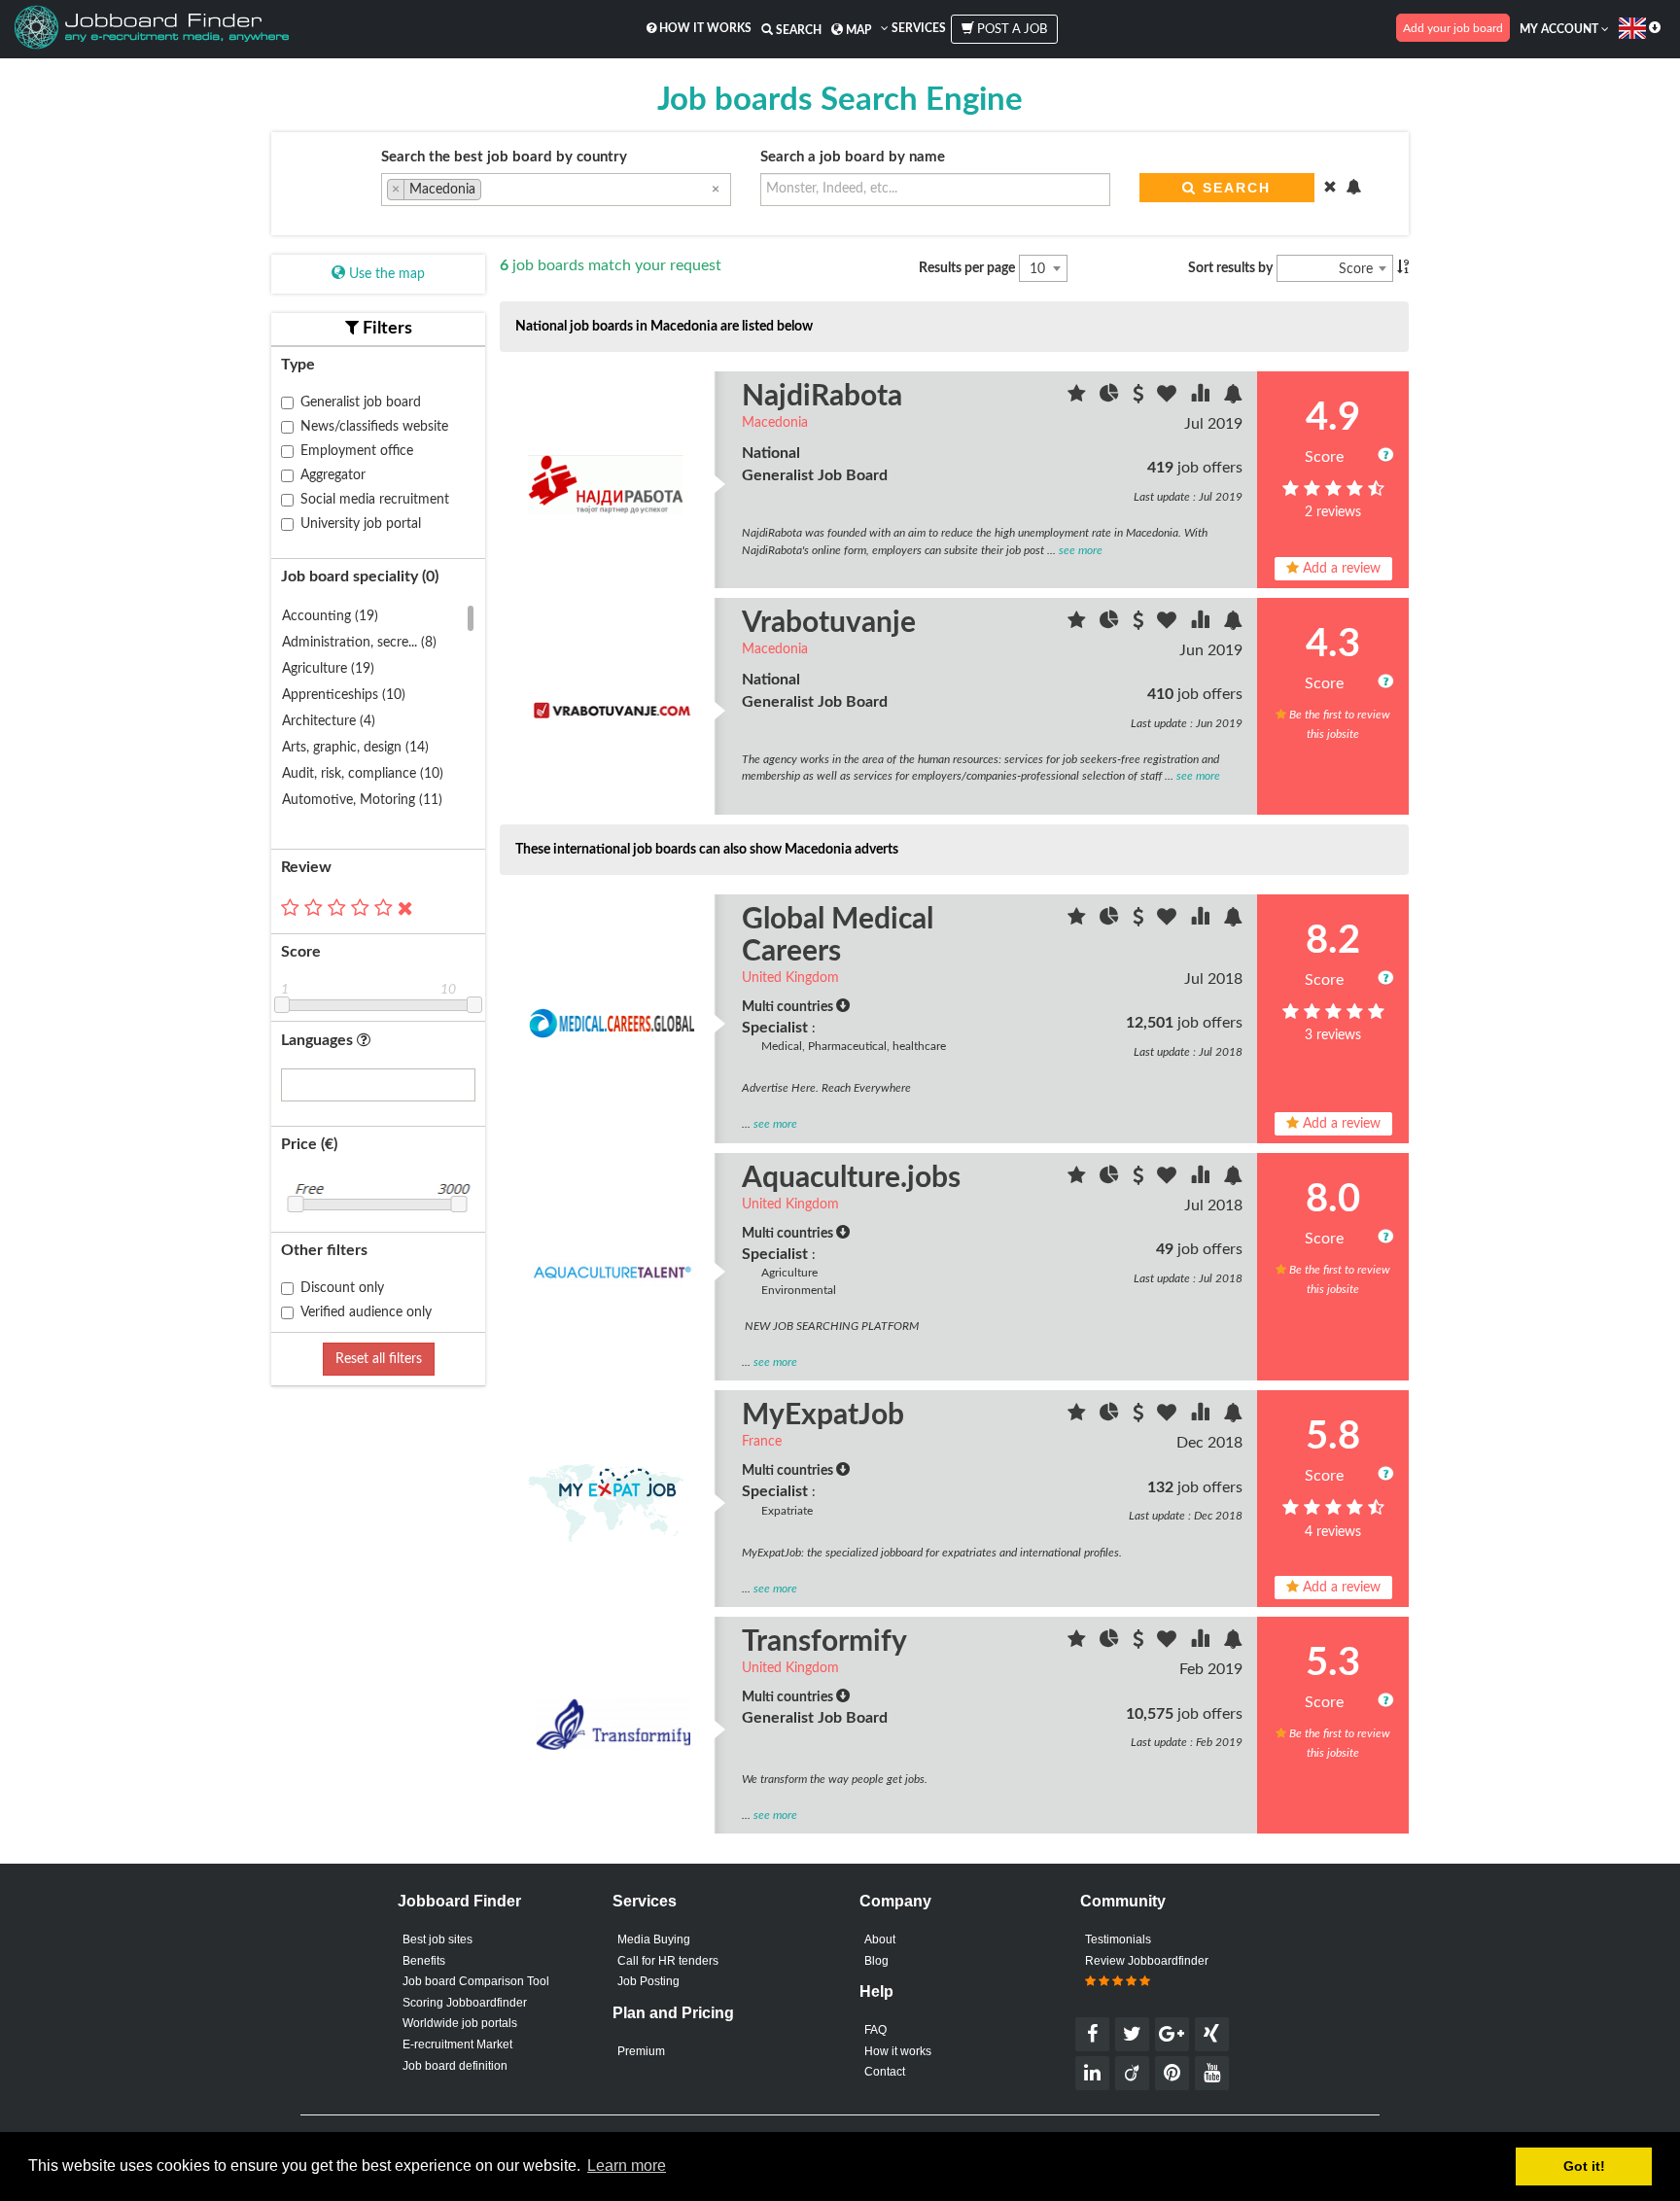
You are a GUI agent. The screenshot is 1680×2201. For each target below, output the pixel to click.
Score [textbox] (1356, 269)
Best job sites (437, 1939)
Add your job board (1453, 28)
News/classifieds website (374, 427)
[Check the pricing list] (1140, 397)
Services (917, 28)
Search (797, 30)
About (880, 1939)
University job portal (361, 524)
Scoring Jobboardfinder (465, 2003)
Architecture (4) (329, 721)
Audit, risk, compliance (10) (363, 774)
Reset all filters (379, 1359)
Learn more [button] (627, 2166)
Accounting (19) (330, 616)
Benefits (424, 1961)
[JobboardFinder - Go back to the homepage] (152, 29)
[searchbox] (491, 192)
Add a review (1340, 569)
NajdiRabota (822, 397)
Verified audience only (366, 1312)
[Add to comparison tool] (1202, 397)
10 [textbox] (1037, 269)
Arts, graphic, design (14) (355, 748)
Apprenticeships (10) (344, 695)
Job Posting (648, 1981)
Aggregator (333, 475)
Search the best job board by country (504, 157)
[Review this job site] (1079, 397)
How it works (704, 28)
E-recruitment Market (457, 2044)
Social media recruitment (375, 500)
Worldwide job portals (460, 2023)
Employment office (357, 451)
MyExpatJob (823, 1415)
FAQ (875, 2030)
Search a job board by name (853, 157)
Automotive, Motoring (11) (362, 800)
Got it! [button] (1584, 2166)
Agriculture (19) (328, 669)
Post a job (1011, 30)
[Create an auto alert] (1233, 397)
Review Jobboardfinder (1147, 1961)
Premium (641, 2051)
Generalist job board (361, 402)
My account (1560, 29)
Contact (885, 2072)
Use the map (385, 274)
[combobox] (556, 190)
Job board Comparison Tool (476, 1981)
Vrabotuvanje (829, 623)
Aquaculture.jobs (851, 1178)
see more (1081, 550)
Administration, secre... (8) (359, 643)
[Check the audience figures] (1111, 397)
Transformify (824, 1642)
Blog (876, 1961)
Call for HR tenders (668, 1961)
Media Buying (654, 1939)
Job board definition (455, 2066)
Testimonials (1118, 1939)
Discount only (342, 1288)
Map (857, 30)
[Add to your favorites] (1169, 397)
